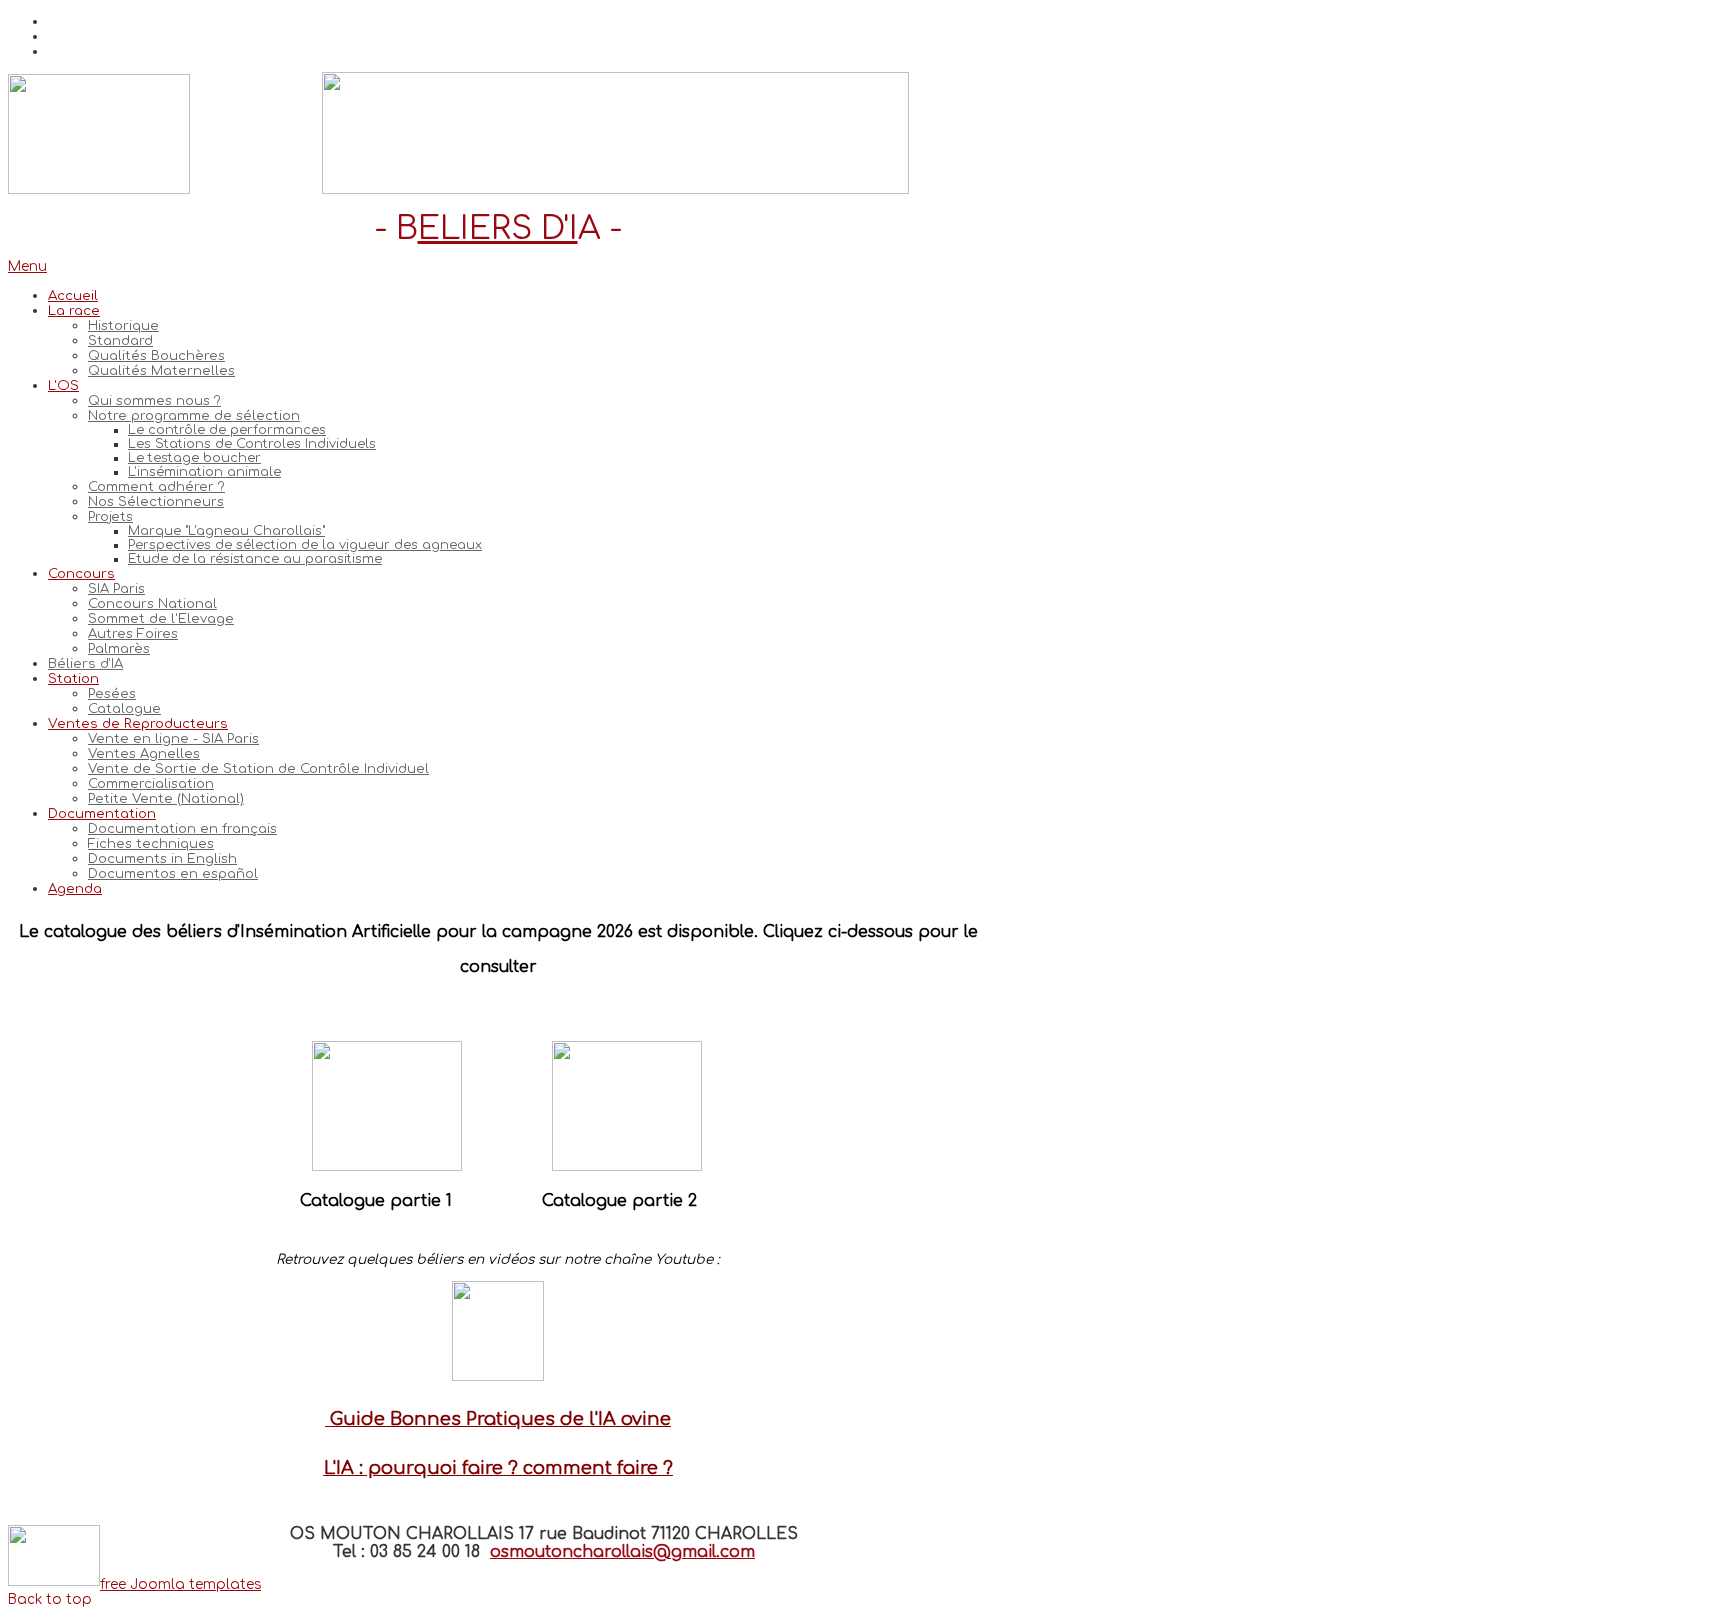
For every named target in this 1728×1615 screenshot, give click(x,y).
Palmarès (119, 648)
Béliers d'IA (85, 663)
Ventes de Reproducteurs (138, 723)
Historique (123, 325)
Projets (110, 516)
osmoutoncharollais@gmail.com (622, 1552)
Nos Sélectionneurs (156, 501)
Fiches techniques (151, 843)
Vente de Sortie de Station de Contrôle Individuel (258, 768)
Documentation (102, 813)
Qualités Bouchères (156, 355)
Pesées (112, 693)
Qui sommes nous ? (154, 400)
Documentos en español (173, 873)
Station (73, 678)
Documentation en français (182, 828)
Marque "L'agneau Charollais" (226, 531)
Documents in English (162, 858)
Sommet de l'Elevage (161, 618)
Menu (27, 266)
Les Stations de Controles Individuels (252, 444)
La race (74, 310)
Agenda (75, 888)
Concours (81, 573)
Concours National (152, 603)
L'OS (63, 385)
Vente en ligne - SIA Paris (173, 738)
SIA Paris (116, 588)
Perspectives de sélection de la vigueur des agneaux (305, 545)
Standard (120, 340)
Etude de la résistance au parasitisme (255, 559)
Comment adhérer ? (156, 486)
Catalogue (124, 708)
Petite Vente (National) (166, 798)
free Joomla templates (180, 1584)
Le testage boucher (194, 458)
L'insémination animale (204, 472)
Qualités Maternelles (161, 370)
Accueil (73, 295)
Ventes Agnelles (144, 753)
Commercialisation (151, 783)
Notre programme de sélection (194, 415)
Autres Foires (133, 633)
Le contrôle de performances (227, 430)
